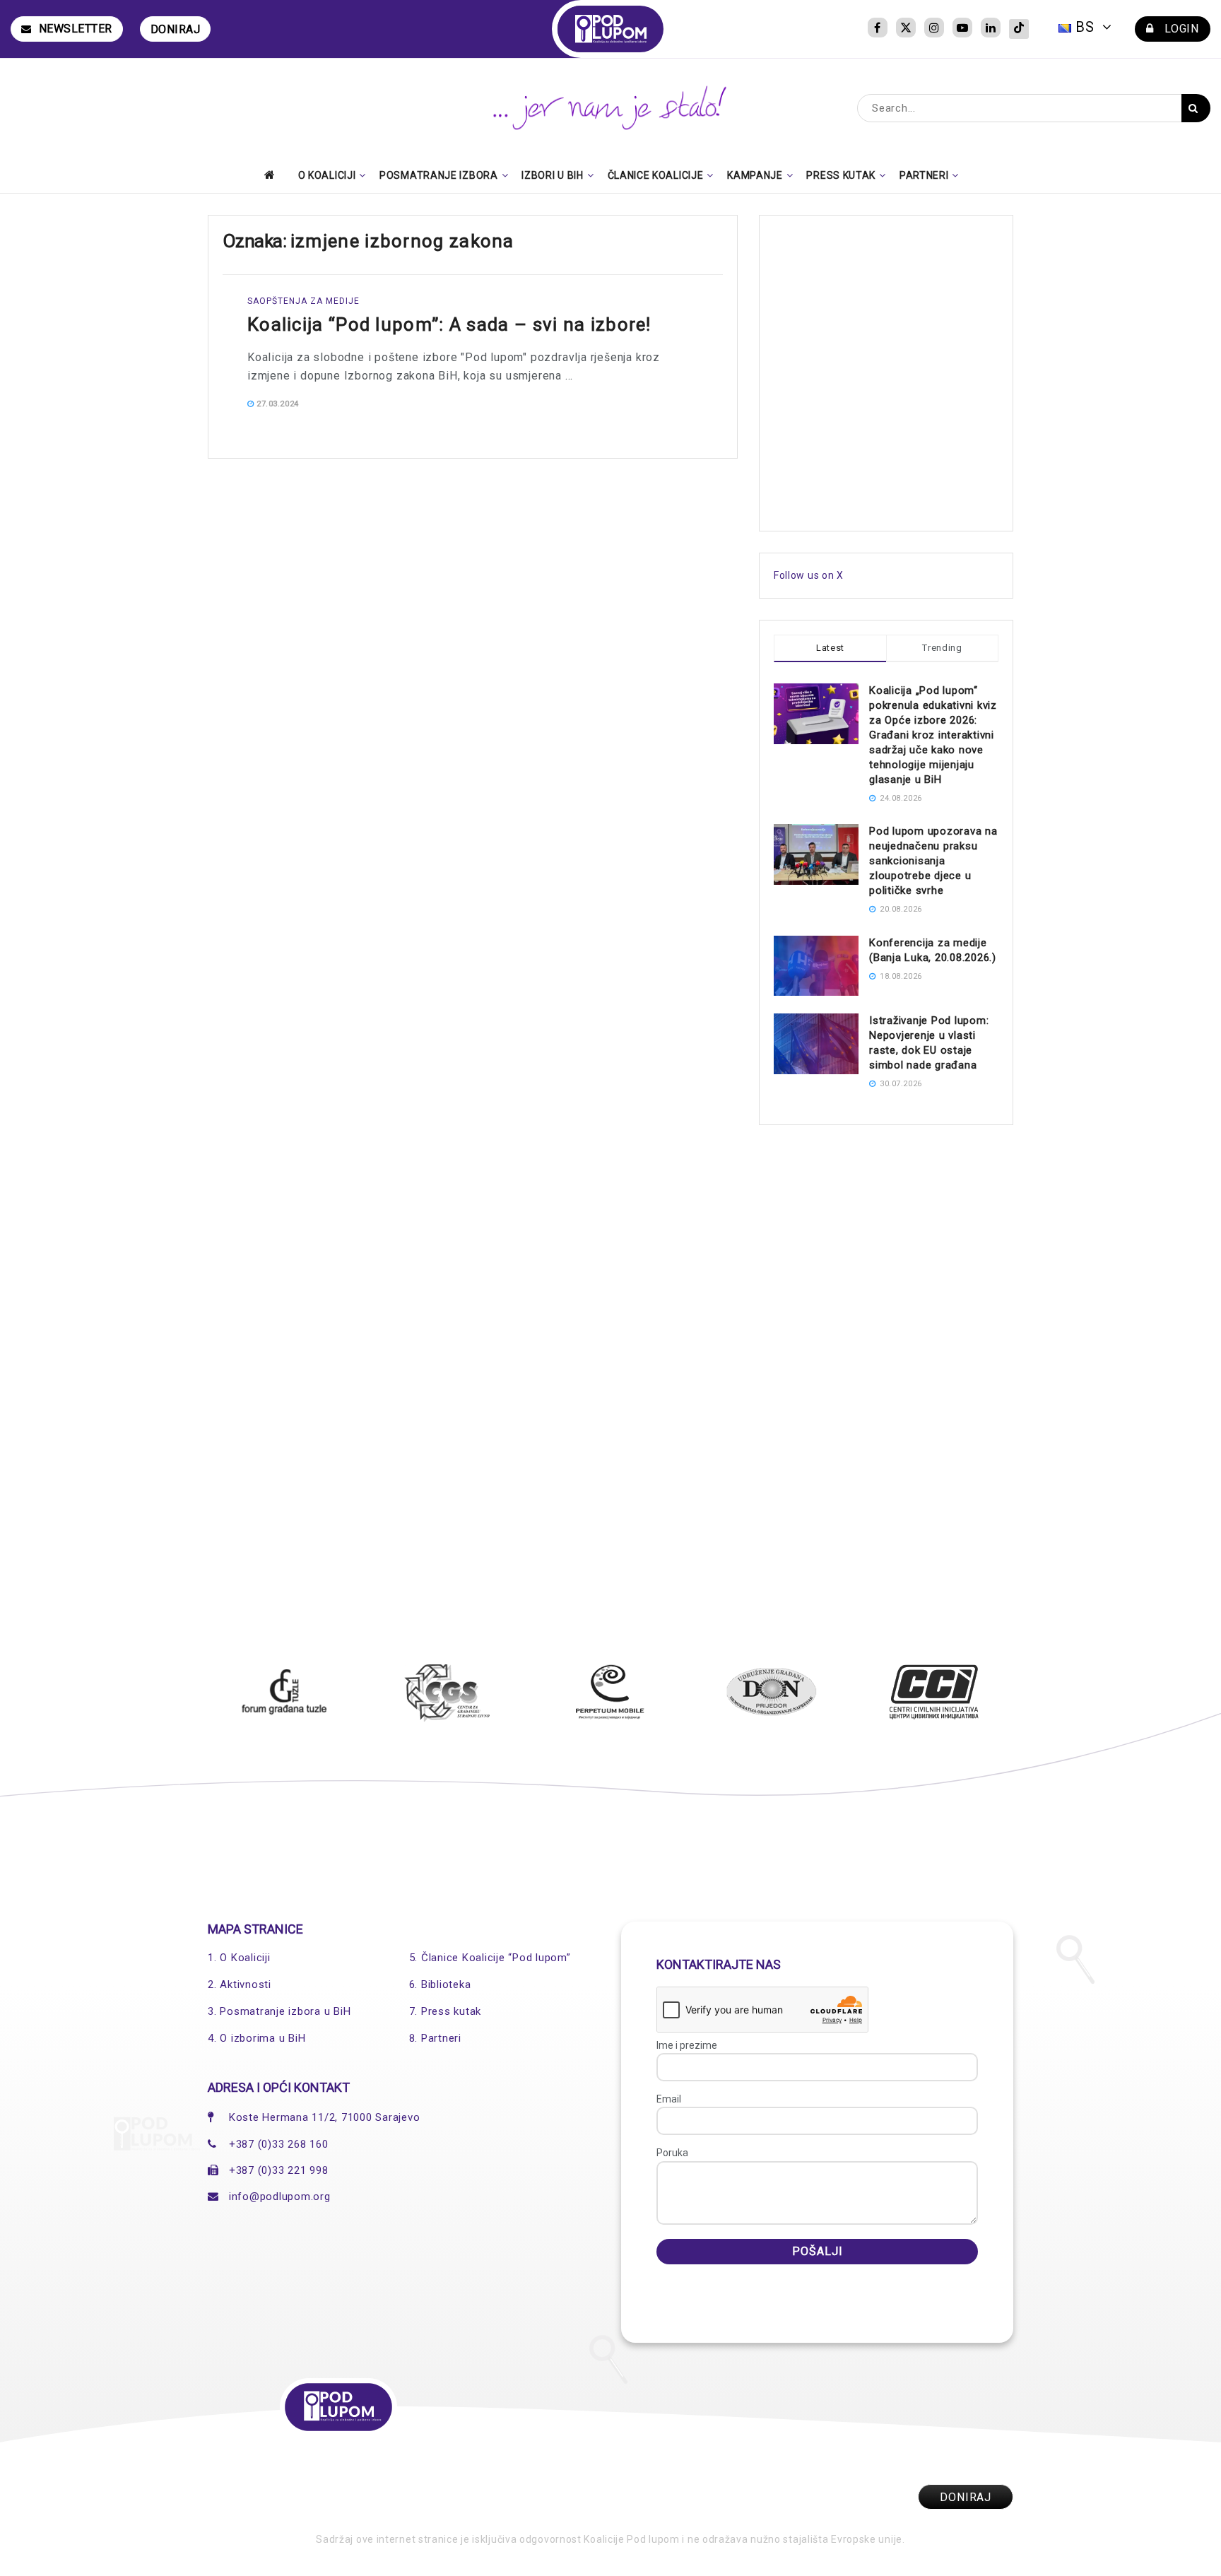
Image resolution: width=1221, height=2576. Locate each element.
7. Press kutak (446, 2011)
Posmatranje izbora (439, 175)
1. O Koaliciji (239, 1958)
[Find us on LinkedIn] (991, 29)
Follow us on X (809, 575)
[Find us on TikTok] (1019, 29)
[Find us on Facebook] (878, 29)
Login (1180, 29)
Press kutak (841, 175)
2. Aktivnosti (240, 1984)
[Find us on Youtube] (962, 29)
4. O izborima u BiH (256, 2038)
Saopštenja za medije (303, 301)
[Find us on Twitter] (906, 29)
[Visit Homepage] (611, 29)
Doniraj (176, 29)
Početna (273, 175)
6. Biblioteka (440, 1984)
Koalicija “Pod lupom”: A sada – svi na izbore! (449, 324)
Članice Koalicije (656, 175)
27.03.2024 (277, 404)
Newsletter (76, 29)
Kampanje (755, 175)
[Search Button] (1196, 108)
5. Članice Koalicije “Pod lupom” (490, 1958)
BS (1085, 27)
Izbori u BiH (552, 175)
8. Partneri (435, 2038)
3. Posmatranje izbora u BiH (279, 2011)
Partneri (924, 175)
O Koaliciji (327, 175)
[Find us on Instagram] (934, 29)
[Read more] (679, 404)
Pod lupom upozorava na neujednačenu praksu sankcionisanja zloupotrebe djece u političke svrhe (933, 861)
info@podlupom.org (280, 2196)
